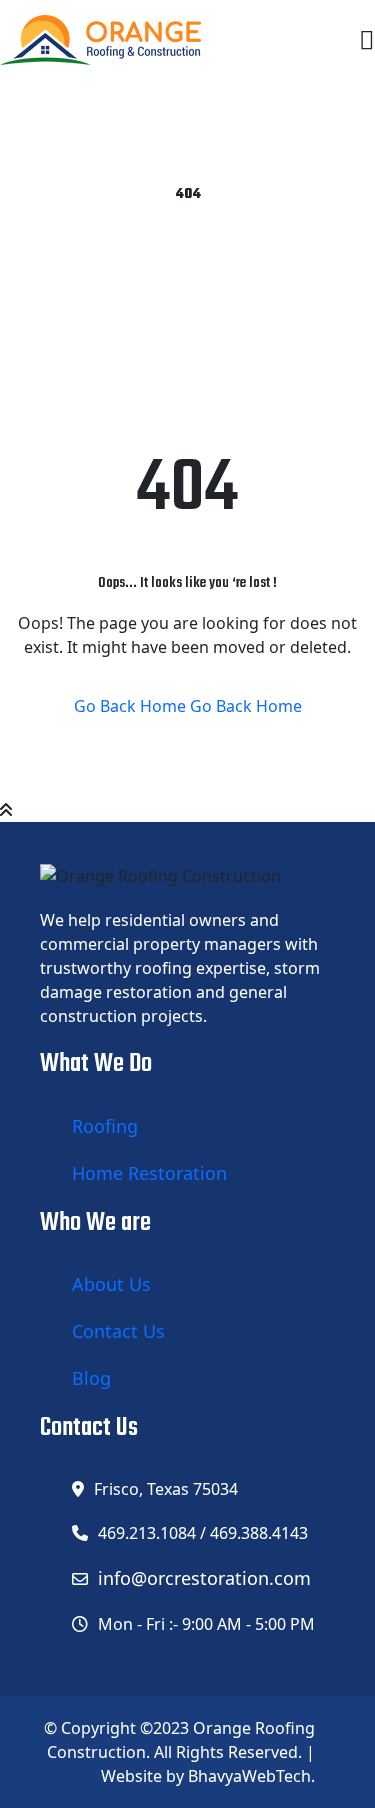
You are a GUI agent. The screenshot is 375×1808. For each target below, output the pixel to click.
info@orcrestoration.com (204, 1578)
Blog (91, 1378)
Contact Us (118, 1331)
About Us (111, 1284)
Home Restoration (149, 1173)
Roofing (105, 1126)
